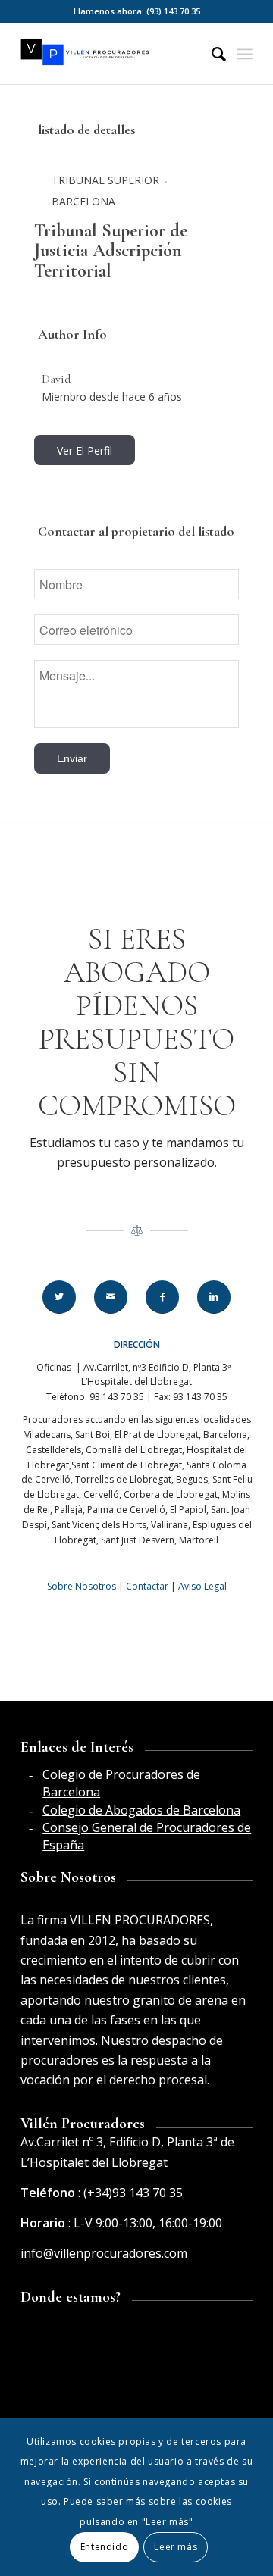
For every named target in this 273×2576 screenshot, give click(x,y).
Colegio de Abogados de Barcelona (141, 1810)
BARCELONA (83, 201)
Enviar (72, 758)
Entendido (104, 2547)
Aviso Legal (202, 1586)
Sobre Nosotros (82, 1586)
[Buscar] (211, 54)
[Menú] (245, 54)
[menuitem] (211, 54)
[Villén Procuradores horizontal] (113, 54)
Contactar (147, 1586)
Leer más (176, 2547)
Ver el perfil (85, 450)
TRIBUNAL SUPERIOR (105, 180)
